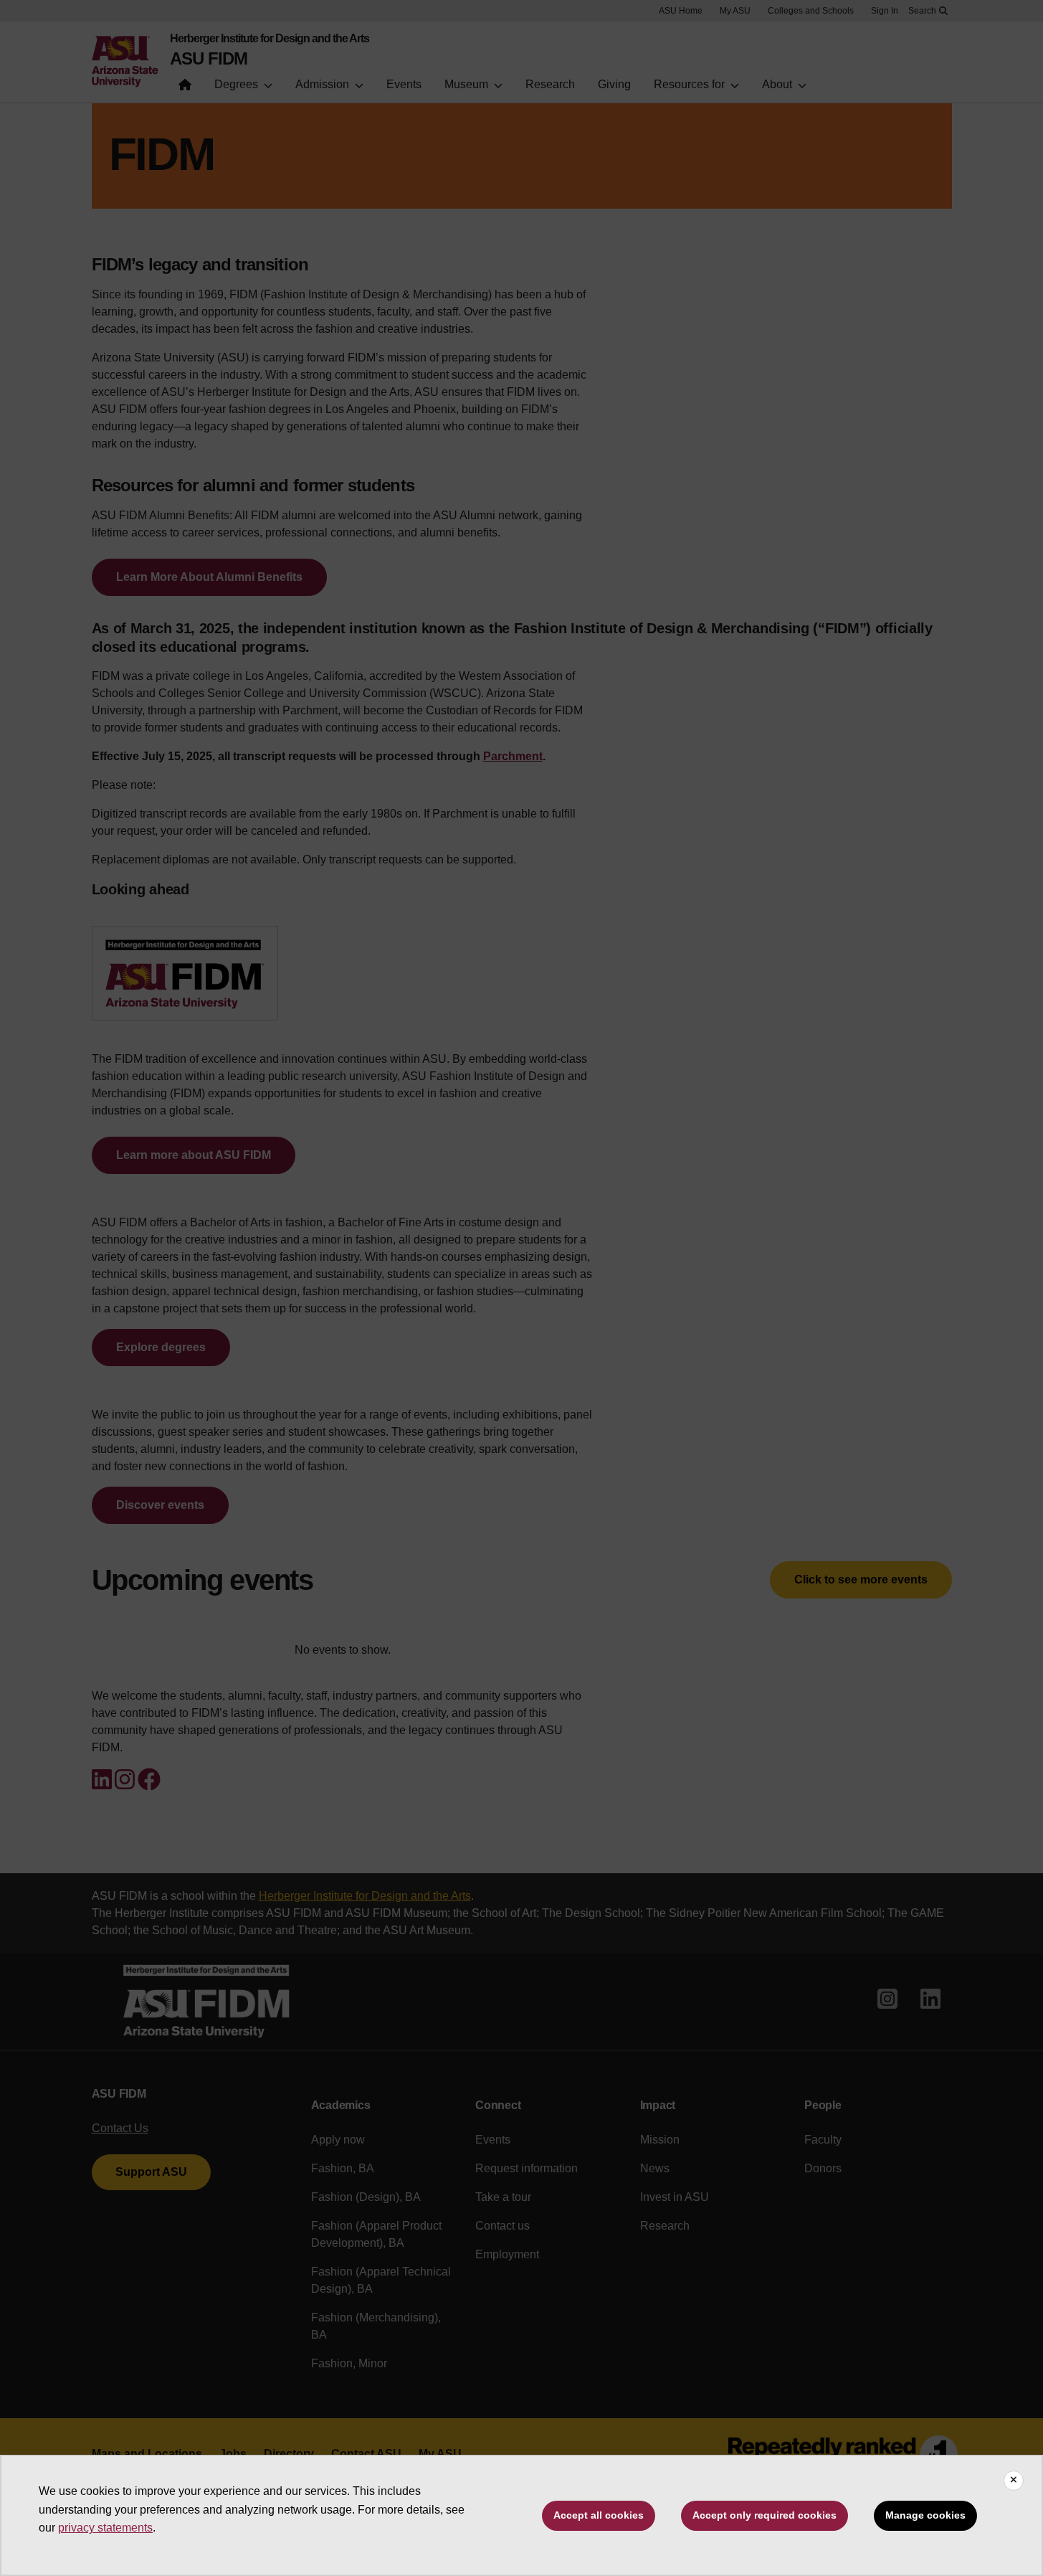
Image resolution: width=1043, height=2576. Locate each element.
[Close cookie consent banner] (1014, 2481)
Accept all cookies (599, 2515)
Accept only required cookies (765, 2515)
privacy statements (105, 2528)
